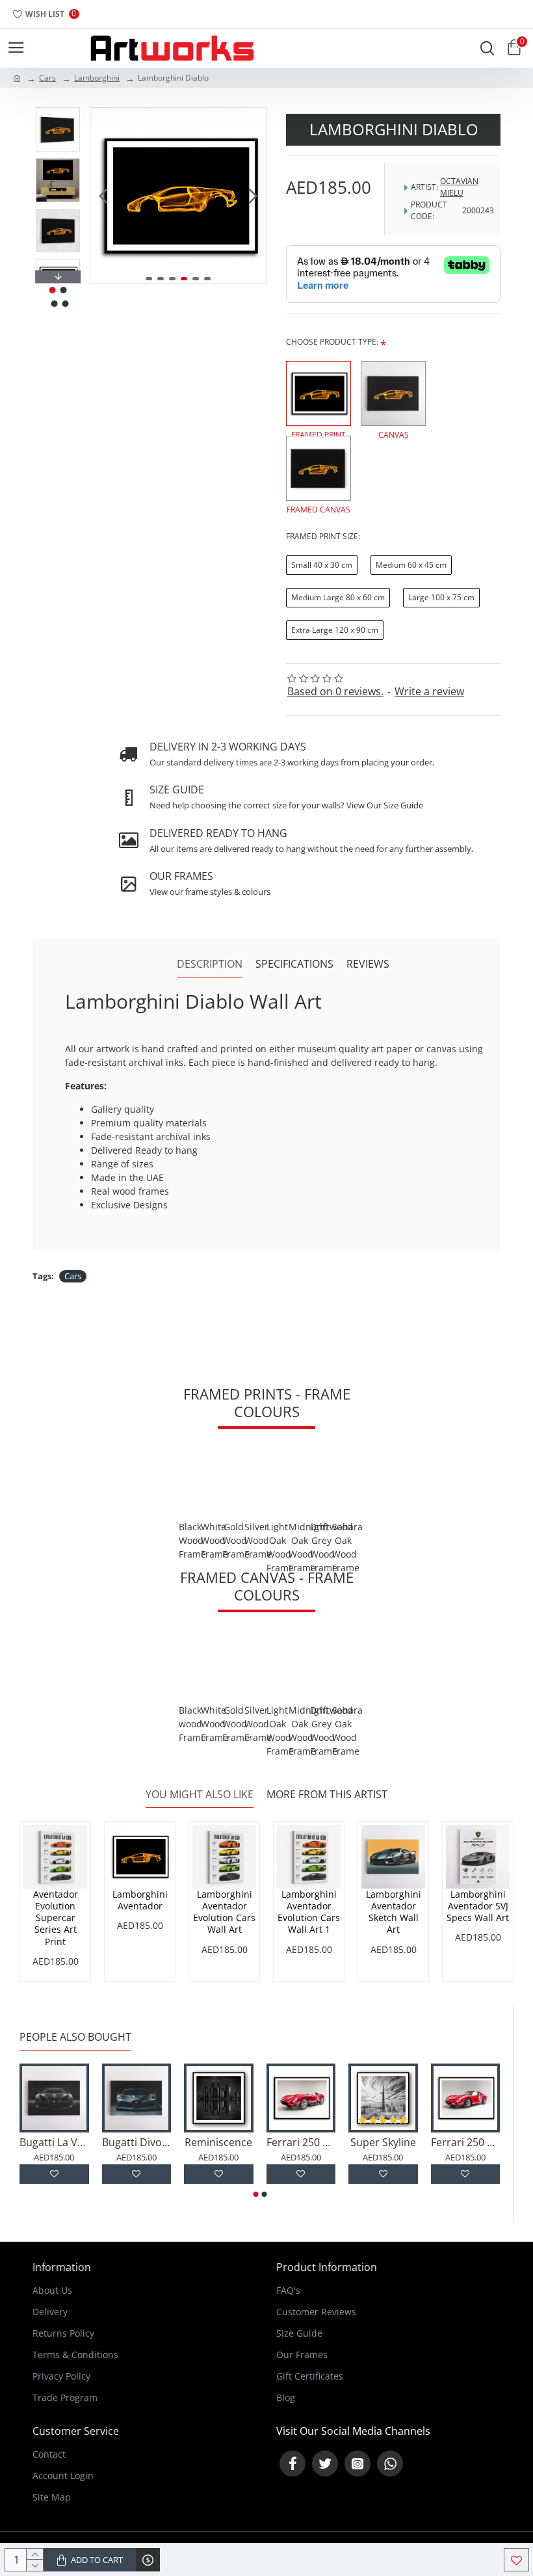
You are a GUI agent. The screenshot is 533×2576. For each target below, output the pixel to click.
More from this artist (327, 1795)
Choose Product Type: (332, 342)
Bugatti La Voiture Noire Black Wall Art (54, 2143)
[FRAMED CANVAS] (318, 468)
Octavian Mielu (459, 187)
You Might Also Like (200, 1795)
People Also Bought (75, 2037)
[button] (103, 196)
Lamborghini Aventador (140, 1900)
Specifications (294, 964)
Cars (47, 78)
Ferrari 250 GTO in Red (466, 2143)
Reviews (368, 964)
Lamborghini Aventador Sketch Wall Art (394, 1912)
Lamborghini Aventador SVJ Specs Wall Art (478, 1906)
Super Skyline (383, 2143)
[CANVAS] (393, 393)
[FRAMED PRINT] (318, 393)
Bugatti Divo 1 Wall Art (137, 2143)
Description (210, 964)
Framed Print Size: (323, 536)
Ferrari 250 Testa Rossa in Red (301, 2143)
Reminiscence (218, 2143)
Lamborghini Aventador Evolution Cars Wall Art (224, 1912)
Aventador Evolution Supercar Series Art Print (56, 1918)
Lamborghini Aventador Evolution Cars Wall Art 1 (309, 1912)
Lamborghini (97, 78)
